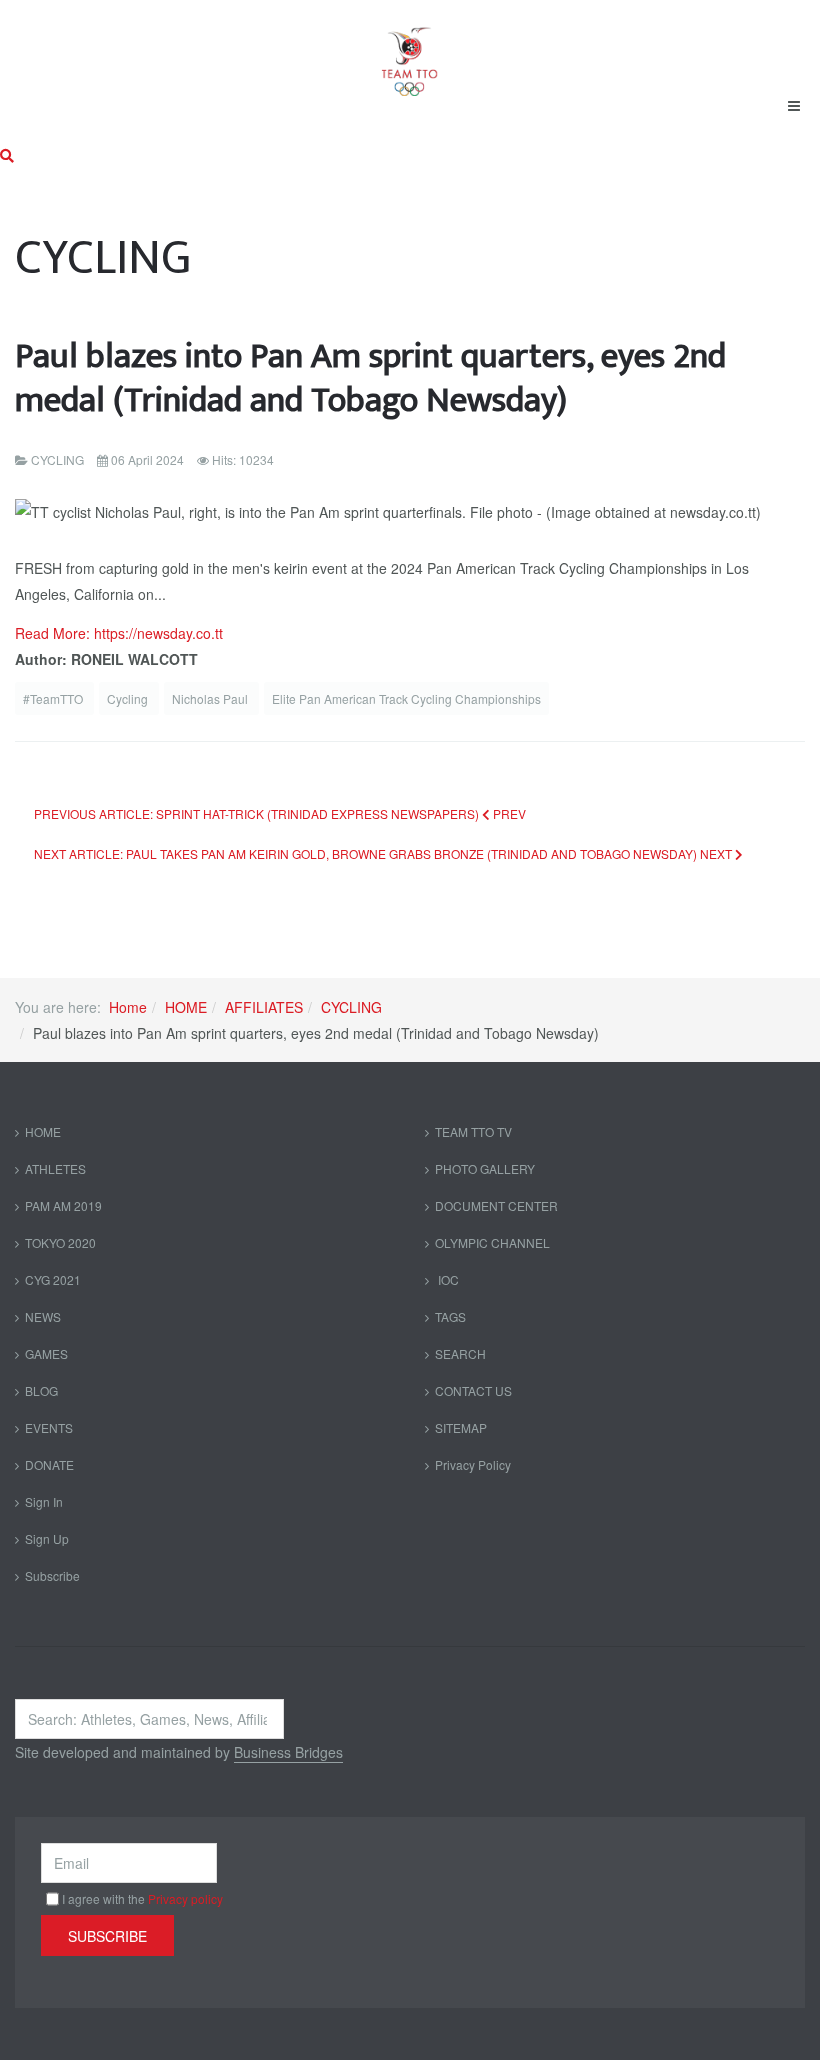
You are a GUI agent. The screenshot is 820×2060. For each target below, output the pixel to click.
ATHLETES (55, 1168)
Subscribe (52, 1575)
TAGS (450, 1316)
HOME (186, 1007)
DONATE (49, 1464)
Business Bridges (288, 1752)
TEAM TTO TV (473, 1131)
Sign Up (47, 1538)
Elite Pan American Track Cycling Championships (406, 698)
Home (128, 1007)
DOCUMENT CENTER (496, 1205)
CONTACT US (473, 1390)
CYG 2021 (53, 1279)
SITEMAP (461, 1427)
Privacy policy (185, 1898)
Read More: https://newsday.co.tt (119, 633)
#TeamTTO (54, 698)
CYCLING (351, 1007)
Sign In (44, 1501)
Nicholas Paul (211, 698)
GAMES (46, 1353)
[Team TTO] (410, 52)
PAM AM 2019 (63, 1205)
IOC (447, 1279)
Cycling (129, 698)
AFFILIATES (264, 1007)
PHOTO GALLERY (485, 1168)
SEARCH (460, 1353)
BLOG (41, 1390)
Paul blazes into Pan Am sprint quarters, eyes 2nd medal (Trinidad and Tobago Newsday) (370, 378)
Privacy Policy (473, 1464)
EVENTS (49, 1427)
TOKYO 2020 (60, 1242)
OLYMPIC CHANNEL (492, 1242)
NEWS (43, 1316)
